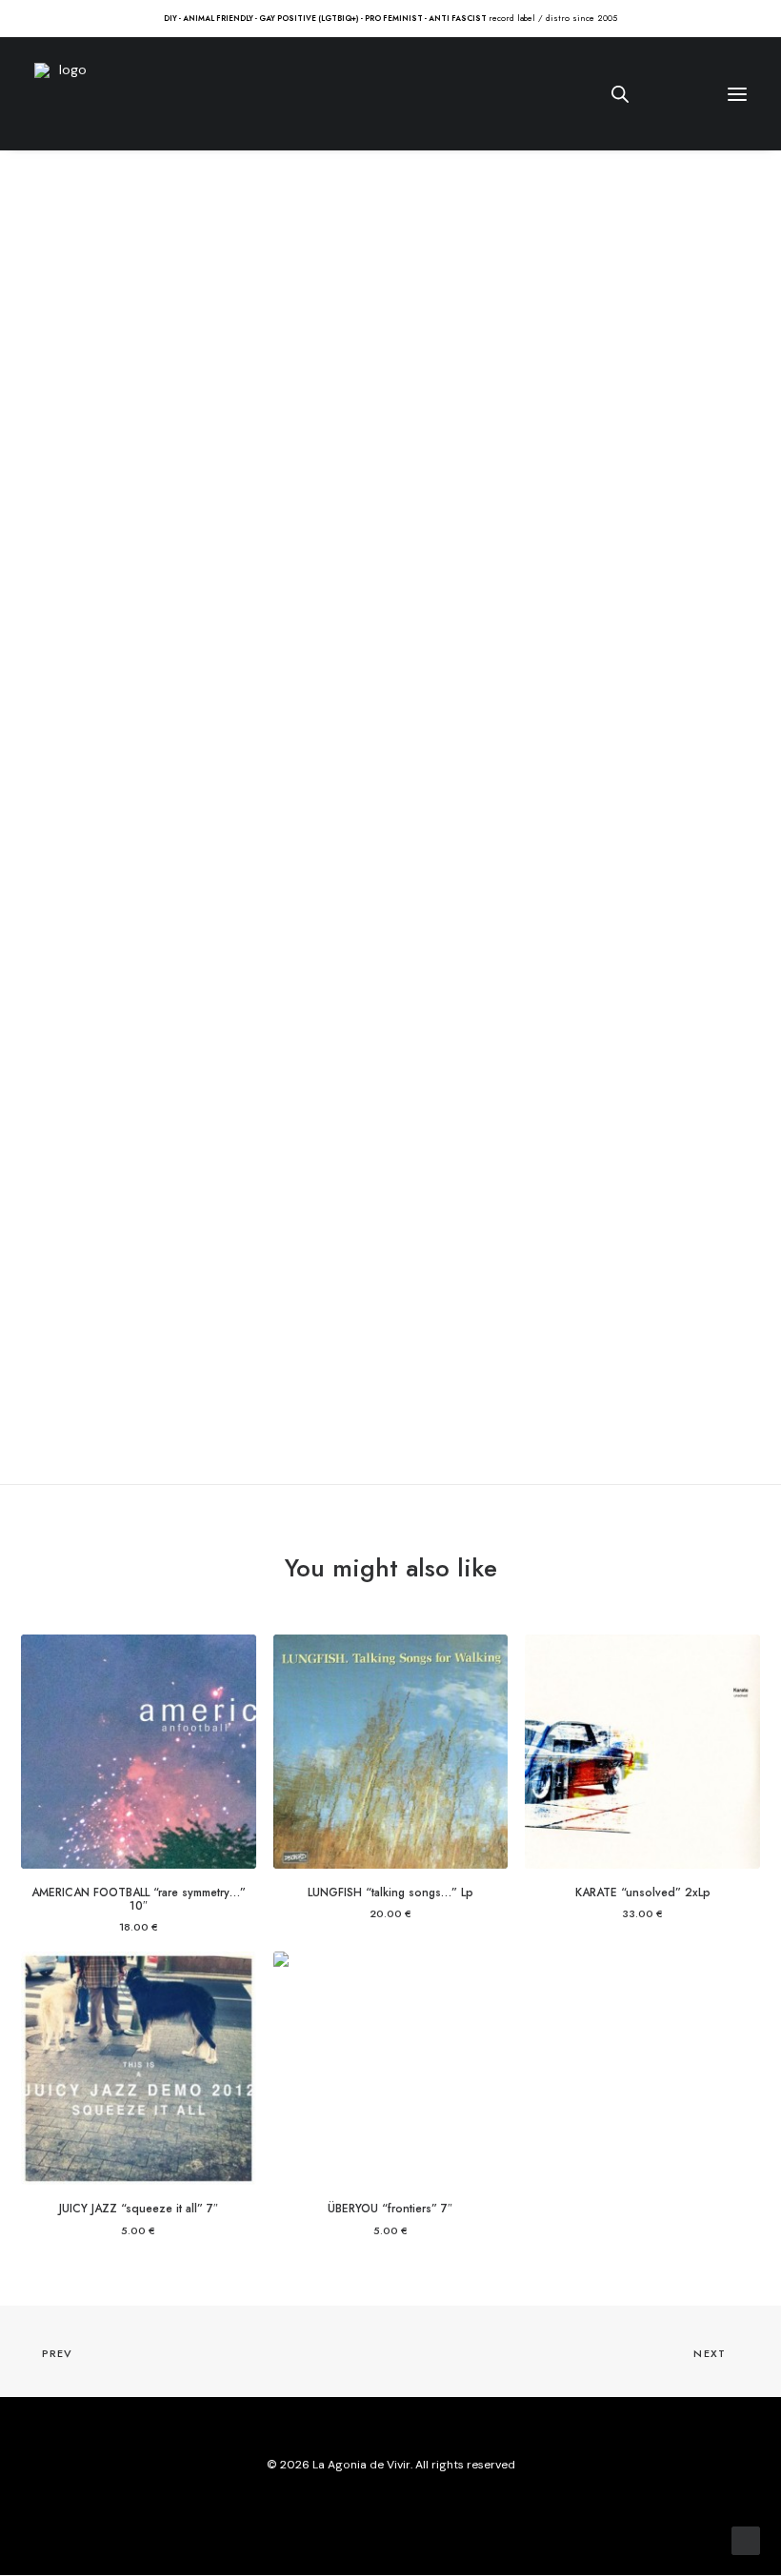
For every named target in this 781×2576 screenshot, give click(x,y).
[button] (761, 18)
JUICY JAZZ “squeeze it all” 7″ (139, 2209)
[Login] (651, 94)
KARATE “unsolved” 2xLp (643, 1892)
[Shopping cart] (681, 94)
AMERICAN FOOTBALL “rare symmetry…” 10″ (139, 1899)
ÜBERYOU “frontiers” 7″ (390, 2209)
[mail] (436, 2508)
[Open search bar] (621, 94)
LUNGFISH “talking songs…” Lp (390, 1892)
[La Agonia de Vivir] (65, 94)
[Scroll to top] (746, 2540)
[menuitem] (761, 18)
